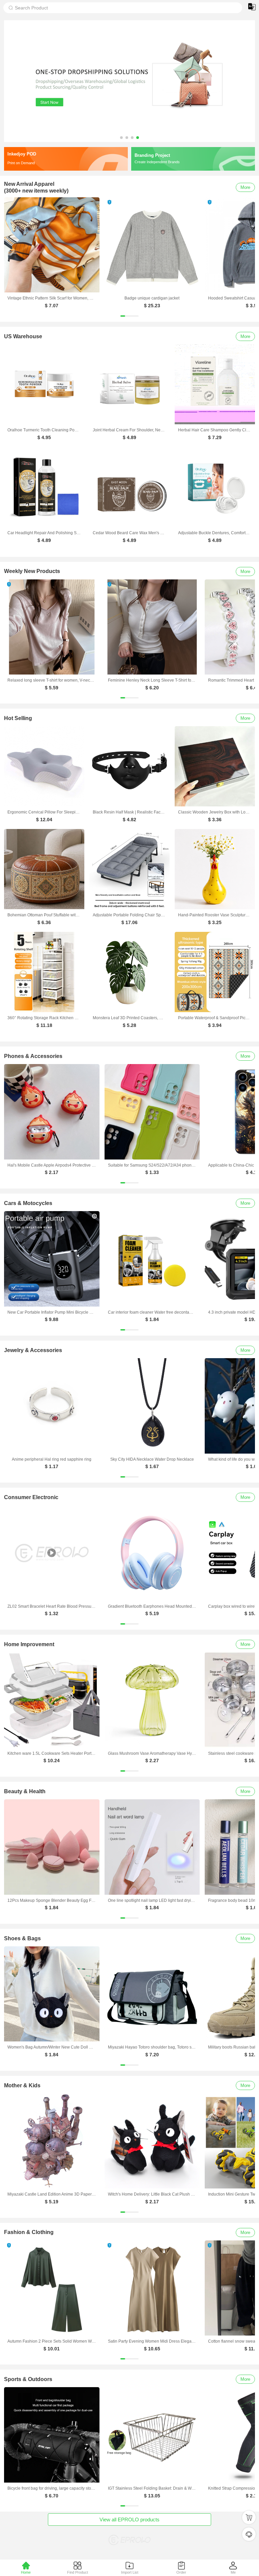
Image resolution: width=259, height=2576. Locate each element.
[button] (121, 138)
